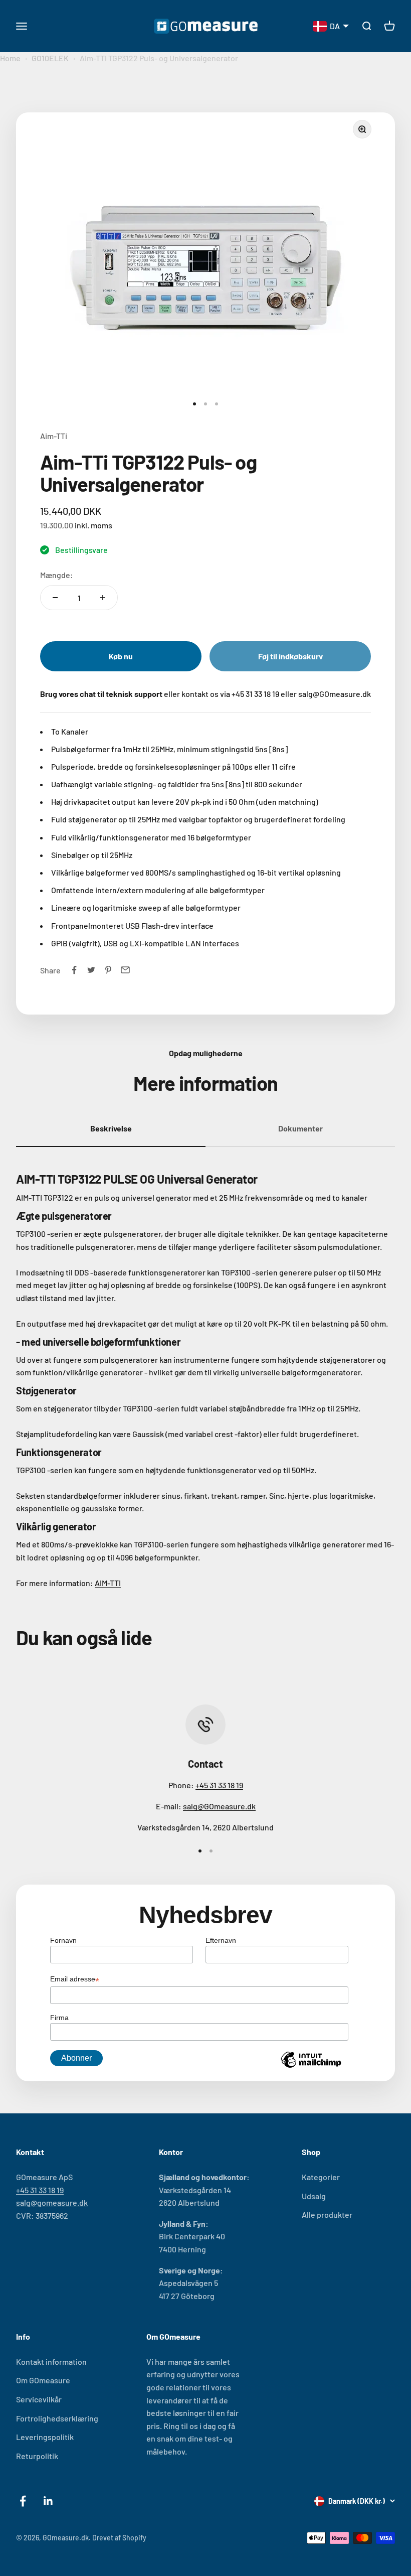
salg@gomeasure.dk (52, 2202)
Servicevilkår (39, 2399)
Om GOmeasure (43, 2380)
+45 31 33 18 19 (219, 1785)
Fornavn (63, 1940)
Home (10, 58)
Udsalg (314, 2196)
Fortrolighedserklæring (57, 2418)
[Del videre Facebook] (74, 970)
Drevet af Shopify (119, 2538)
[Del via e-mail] (125, 970)
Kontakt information (51, 2362)
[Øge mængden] (103, 598)
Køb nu (121, 656)
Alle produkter (327, 2214)
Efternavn (221, 1940)
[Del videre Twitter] (91, 970)
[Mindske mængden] (55, 598)
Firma (59, 2018)
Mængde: (57, 575)
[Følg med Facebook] (23, 2501)
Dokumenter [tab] (300, 1128)
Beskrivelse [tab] (111, 1128)
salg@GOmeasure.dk (219, 1806)
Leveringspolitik (45, 2437)
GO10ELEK (50, 58)
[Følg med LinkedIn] (48, 2501)
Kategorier (321, 2177)
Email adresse (75, 1980)
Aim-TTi (54, 436)
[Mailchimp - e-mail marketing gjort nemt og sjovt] (311, 2067)
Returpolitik (37, 2456)
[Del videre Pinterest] (108, 970)
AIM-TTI (108, 1583)
